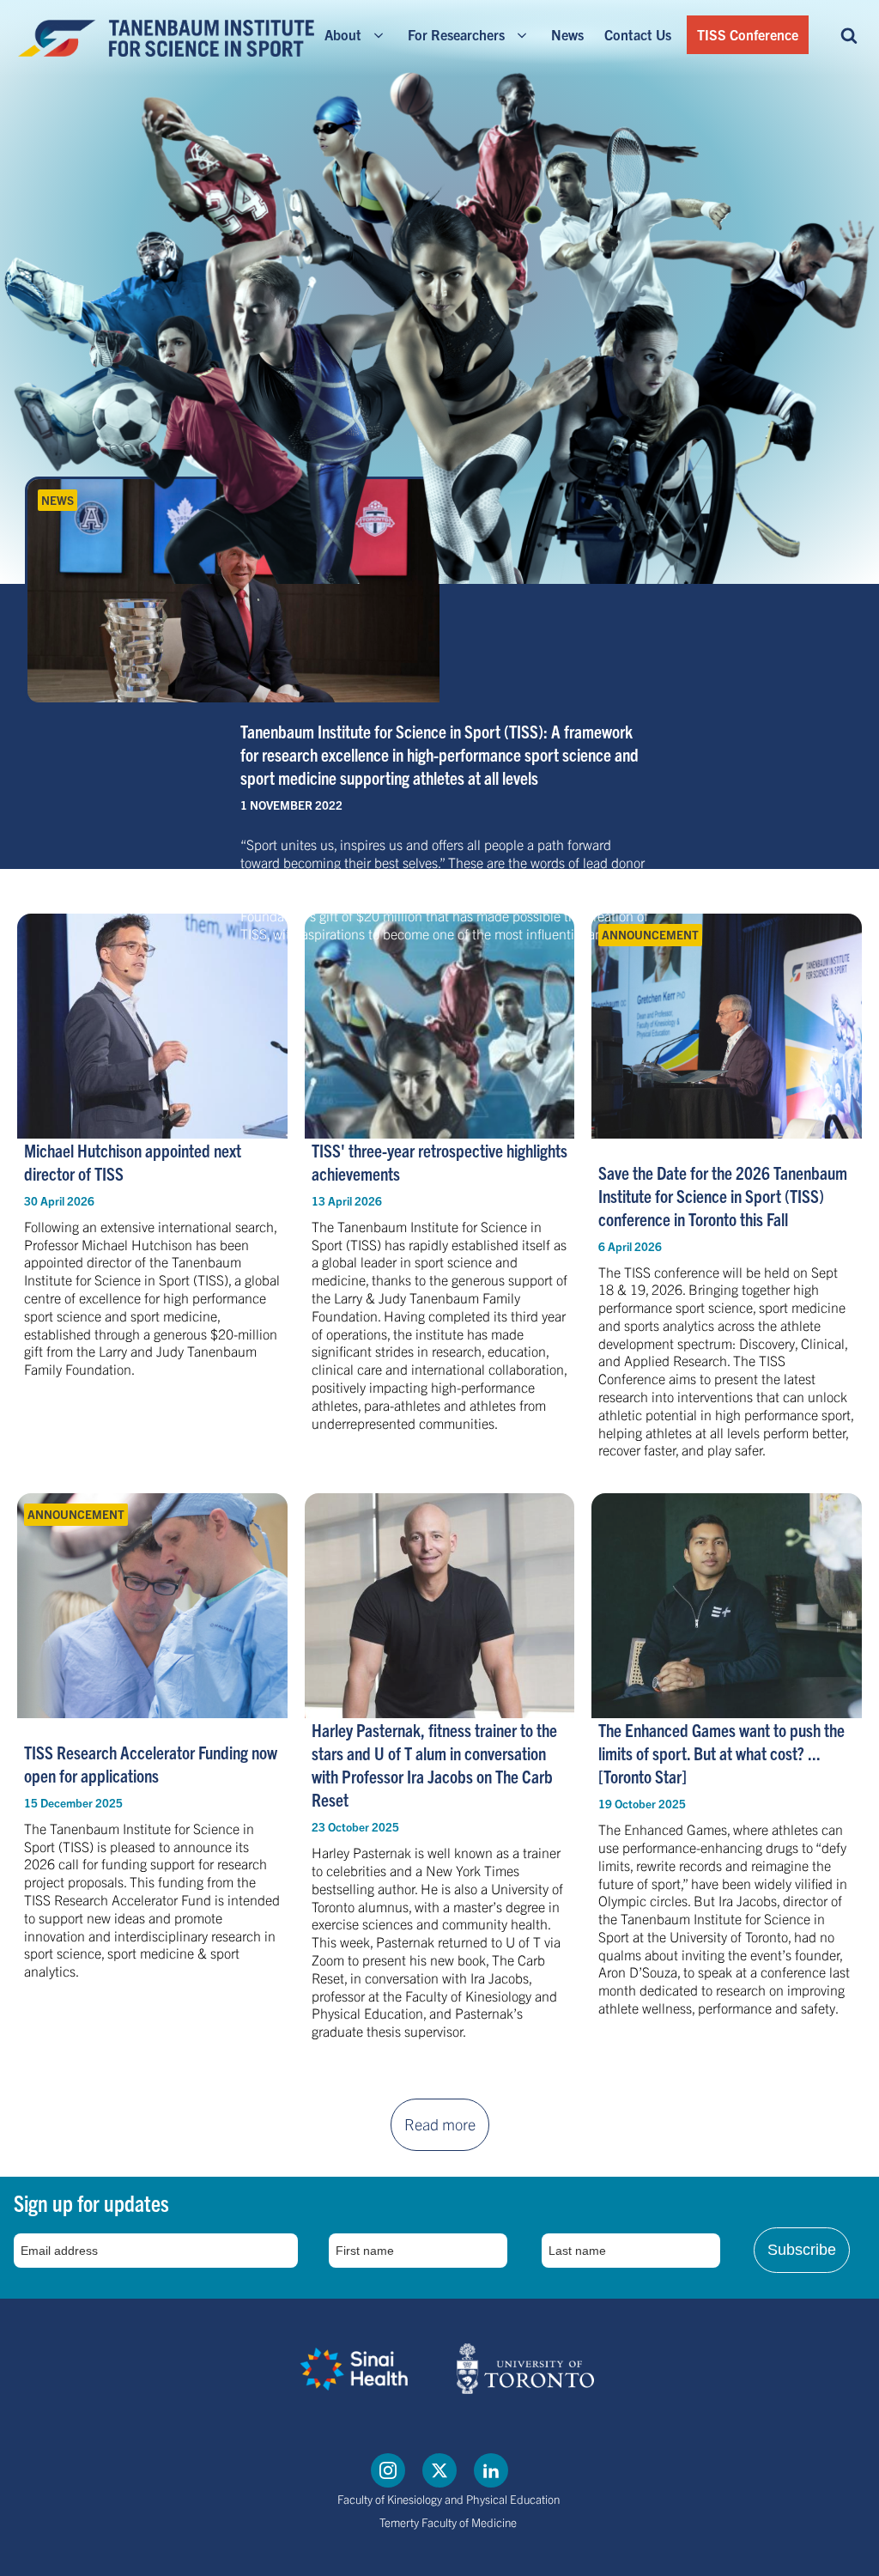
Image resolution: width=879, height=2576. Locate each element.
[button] (849, 34)
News (567, 34)
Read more (440, 2124)
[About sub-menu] (382, 35)
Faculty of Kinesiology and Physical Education (449, 2499)
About (343, 34)
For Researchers (456, 34)
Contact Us (638, 34)
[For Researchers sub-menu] (525, 35)
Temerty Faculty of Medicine (448, 2522)
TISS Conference (748, 34)
